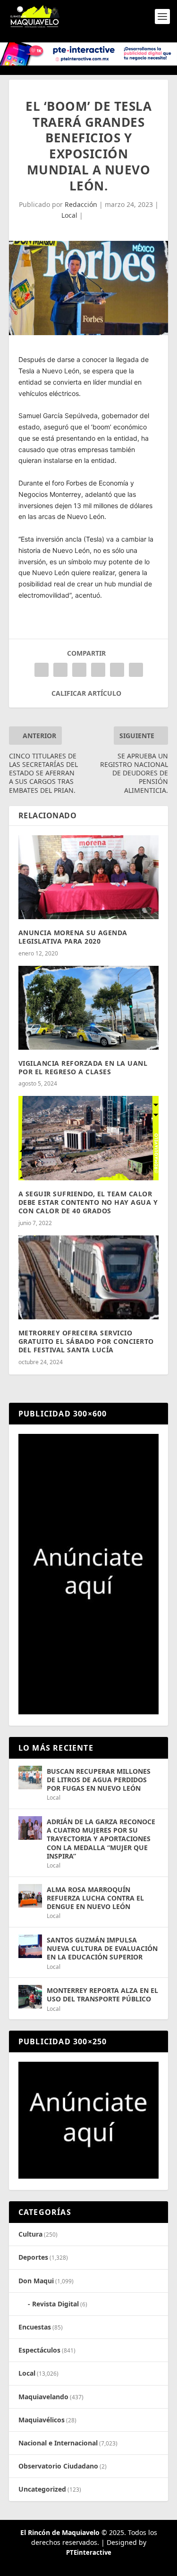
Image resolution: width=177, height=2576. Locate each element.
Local (69, 215)
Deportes (33, 2257)
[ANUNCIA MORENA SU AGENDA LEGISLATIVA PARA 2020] (89, 877)
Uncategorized (42, 2489)
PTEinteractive (89, 2552)
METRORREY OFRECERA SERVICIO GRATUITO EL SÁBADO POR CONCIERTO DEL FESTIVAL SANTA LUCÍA (86, 1341)
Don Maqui (36, 2281)
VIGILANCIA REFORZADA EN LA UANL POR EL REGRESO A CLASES (83, 1067)
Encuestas (35, 2327)
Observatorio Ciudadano (58, 2466)
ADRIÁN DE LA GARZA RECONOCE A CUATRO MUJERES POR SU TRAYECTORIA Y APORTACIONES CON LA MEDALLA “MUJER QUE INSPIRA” (101, 1839)
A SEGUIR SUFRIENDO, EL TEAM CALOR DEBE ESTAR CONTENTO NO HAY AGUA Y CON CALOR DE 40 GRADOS (88, 1202)
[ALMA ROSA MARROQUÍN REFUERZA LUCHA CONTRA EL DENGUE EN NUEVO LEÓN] (30, 1896)
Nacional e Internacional (58, 2443)
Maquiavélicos (42, 2420)
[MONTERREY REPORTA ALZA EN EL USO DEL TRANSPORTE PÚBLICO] (30, 1997)
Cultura (30, 2234)
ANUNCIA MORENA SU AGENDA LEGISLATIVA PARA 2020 (73, 937)
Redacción (81, 204)
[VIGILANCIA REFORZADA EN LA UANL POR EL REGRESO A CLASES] (89, 1008)
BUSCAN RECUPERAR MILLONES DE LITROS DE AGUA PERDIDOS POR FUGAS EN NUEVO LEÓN (99, 1780)
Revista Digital (55, 2304)
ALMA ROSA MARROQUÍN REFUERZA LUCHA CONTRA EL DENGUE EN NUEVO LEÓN (95, 1898)
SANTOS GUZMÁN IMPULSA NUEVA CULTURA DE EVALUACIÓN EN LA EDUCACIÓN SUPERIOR (102, 1948)
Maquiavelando (43, 2397)
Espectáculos (39, 2350)
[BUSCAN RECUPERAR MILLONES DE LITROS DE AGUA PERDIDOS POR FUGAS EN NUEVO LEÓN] (30, 1778)
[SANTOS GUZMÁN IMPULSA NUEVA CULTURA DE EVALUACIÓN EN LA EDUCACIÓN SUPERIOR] (30, 1946)
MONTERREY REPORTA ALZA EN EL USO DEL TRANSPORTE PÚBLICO (102, 1995)
